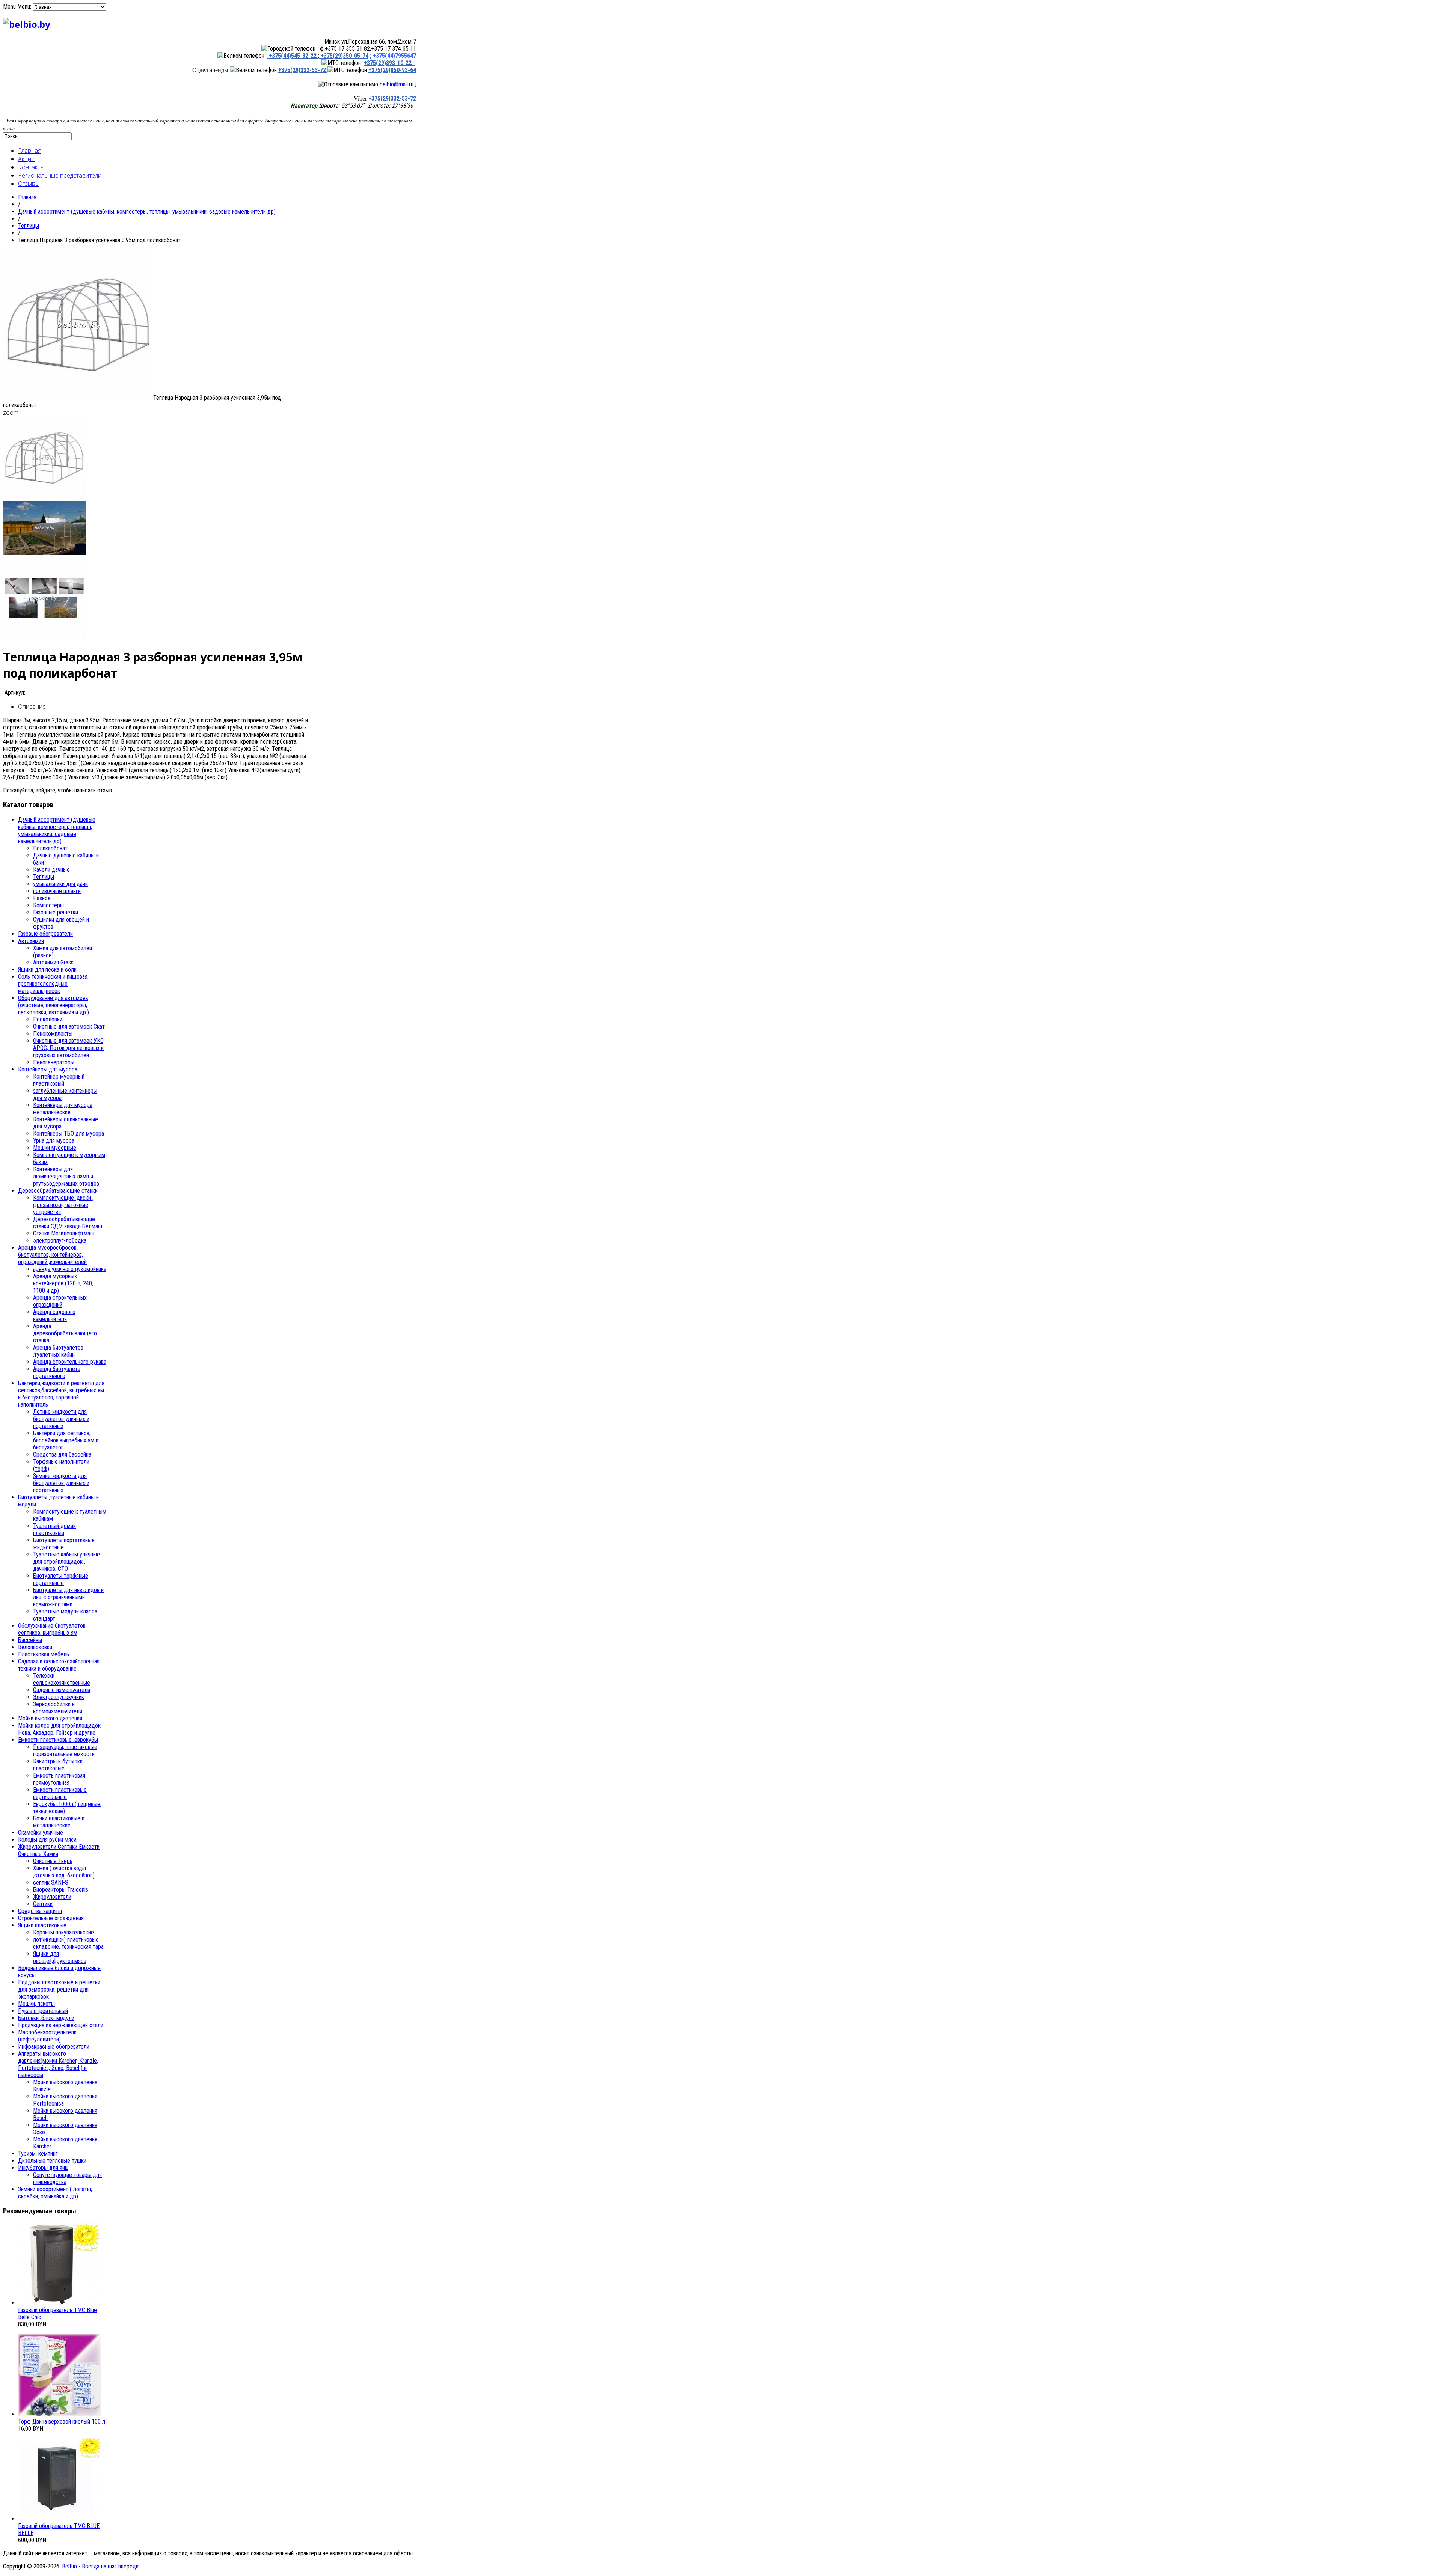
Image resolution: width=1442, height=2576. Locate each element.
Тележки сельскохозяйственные (62, 1679)
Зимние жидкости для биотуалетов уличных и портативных (61, 1483)
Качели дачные (51, 870)
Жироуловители (52, 1897)
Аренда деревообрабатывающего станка (65, 1333)
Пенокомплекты (53, 1034)
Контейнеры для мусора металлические (63, 1109)
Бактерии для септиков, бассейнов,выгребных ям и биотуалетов (66, 1440)
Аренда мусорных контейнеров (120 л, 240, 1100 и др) (63, 1283)
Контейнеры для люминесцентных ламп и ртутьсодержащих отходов (66, 1176)
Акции (26, 159)
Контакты (31, 167)
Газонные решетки (56, 912)
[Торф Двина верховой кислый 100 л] (59, 2414)
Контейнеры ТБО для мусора (69, 1134)
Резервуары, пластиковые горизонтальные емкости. (65, 1750)
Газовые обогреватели (45, 934)
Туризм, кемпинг (38, 2153)
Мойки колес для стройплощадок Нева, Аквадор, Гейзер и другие (59, 1729)
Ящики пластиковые (42, 1925)
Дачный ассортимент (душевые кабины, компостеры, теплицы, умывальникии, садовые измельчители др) (147, 212)
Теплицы (29, 226)
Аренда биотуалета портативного (57, 1372)
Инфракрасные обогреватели (54, 2046)
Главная (30, 151)
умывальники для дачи (60, 884)
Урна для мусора (54, 1141)
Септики (43, 1904)
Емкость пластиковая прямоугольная (59, 1779)
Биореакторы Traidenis (61, 1890)
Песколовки (48, 1019)
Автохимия (31, 941)
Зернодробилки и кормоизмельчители (58, 1708)
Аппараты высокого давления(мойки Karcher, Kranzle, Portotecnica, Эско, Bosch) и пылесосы (58, 2064)
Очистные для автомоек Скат (69, 1027)
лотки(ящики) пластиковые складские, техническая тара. (69, 1943)
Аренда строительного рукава (70, 1362)
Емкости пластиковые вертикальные (60, 1793)
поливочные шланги (57, 891)
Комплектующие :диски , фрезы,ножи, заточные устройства (63, 1205)
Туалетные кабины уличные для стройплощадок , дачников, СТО (66, 1561)
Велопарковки (35, 1647)
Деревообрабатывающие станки (58, 1191)
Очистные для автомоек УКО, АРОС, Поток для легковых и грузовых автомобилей (69, 1048)
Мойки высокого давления (50, 1718)
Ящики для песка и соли (47, 969)
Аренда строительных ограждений (60, 1301)
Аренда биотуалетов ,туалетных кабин (58, 1351)
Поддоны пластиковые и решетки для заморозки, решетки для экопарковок (59, 1989)
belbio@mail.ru (397, 84)
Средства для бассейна (62, 1454)
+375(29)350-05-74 (344, 56)
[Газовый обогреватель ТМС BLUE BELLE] (59, 2519)
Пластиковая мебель (44, 1654)
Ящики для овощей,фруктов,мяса (60, 1957)
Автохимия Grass (53, 962)
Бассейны (30, 1640)
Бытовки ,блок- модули (46, 2018)
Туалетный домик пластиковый (54, 1529)
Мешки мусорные (55, 1148)
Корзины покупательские (63, 1932)
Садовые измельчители (62, 1690)
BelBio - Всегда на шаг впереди (100, 2566)
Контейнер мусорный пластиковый (59, 1080)
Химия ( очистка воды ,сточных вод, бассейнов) (64, 1872)
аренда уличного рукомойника (70, 1269)
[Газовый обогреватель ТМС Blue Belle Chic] (59, 2303)
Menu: (25, 7)
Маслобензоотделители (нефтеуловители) (47, 2036)
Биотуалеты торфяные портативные (61, 1579)
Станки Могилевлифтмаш (64, 1233)
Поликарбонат (50, 848)
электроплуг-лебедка (60, 1241)
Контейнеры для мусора (48, 1069)
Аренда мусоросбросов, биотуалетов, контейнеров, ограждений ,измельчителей (52, 1255)
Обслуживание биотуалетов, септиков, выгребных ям (52, 1629)
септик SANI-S (51, 1882)
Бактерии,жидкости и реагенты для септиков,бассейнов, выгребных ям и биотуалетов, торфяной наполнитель (61, 1394)
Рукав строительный (43, 2011)
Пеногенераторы (54, 1062)
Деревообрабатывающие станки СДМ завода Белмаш (68, 1223)
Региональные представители (60, 175)
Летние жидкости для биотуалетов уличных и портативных (61, 1419)
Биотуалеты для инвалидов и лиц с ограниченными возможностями (68, 1597)
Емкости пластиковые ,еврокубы (58, 1740)
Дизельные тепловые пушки (52, 2161)
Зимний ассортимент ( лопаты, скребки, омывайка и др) (55, 2193)
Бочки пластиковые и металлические (59, 1822)
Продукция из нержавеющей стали (61, 2025)
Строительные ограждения (51, 1918)
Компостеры (48, 905)
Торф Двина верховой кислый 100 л (62, 2422)
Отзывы (29, 184)
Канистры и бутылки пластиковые (58, 1765)
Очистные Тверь (53, 1861)
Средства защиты (40, 1911)
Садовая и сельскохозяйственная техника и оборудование (59, 1665)
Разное (42, 898)
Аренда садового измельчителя (54, 1315)
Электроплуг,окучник (59, 1697)
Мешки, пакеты (36, 2004)
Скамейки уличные (41, 1833)
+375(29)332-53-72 (303, 70)
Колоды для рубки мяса (47, 1840)
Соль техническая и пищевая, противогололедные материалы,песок (53, 984)
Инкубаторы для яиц (43, 2168)
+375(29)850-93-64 (392, 70)
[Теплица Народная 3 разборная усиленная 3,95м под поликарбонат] (78, 398)
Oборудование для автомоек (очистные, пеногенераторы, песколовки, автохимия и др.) (54, 1005)
